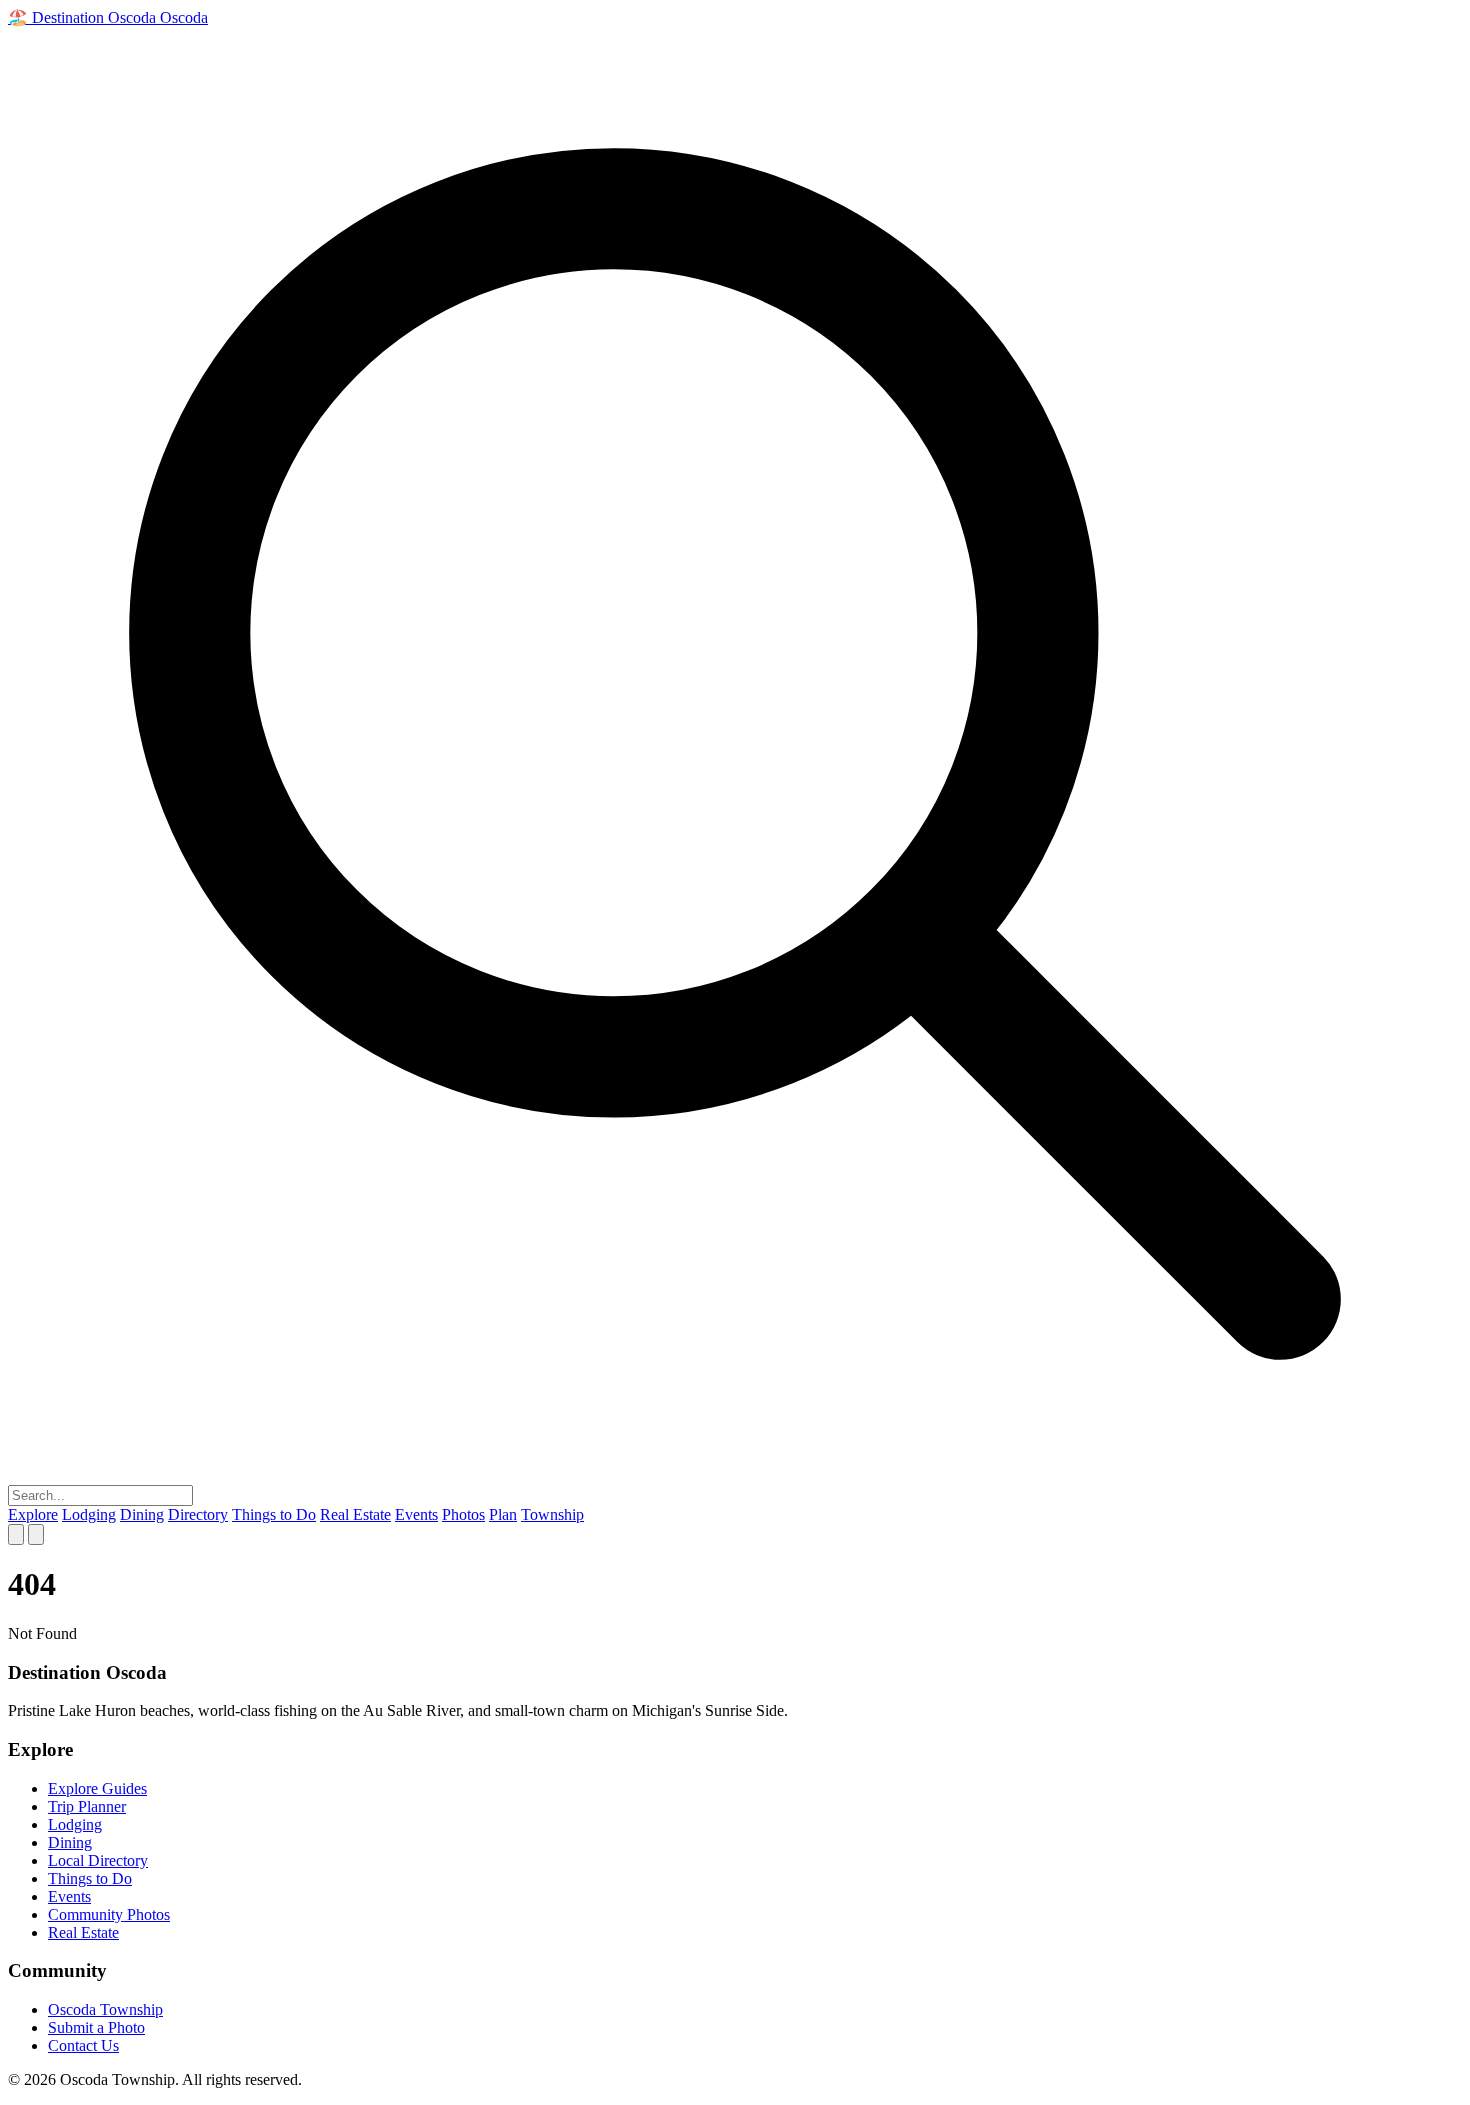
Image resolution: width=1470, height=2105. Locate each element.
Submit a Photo (96, 2027)
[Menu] (36, 1534)
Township (552, 1514)
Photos (463, 1514)
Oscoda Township (105, 2009)
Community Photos (109, 1914)
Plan (503, 1514)
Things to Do (274, 1514)
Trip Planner (87, 1806)
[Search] (16, 1534)
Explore (33, 1514)
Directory (198, 1514)
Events (416, 1514)
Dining (142, 1514)
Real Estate (355, 1514)
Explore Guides (97, 1788)
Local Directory (98, 1860)
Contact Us (83, 2045)
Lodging (89, 1514)
